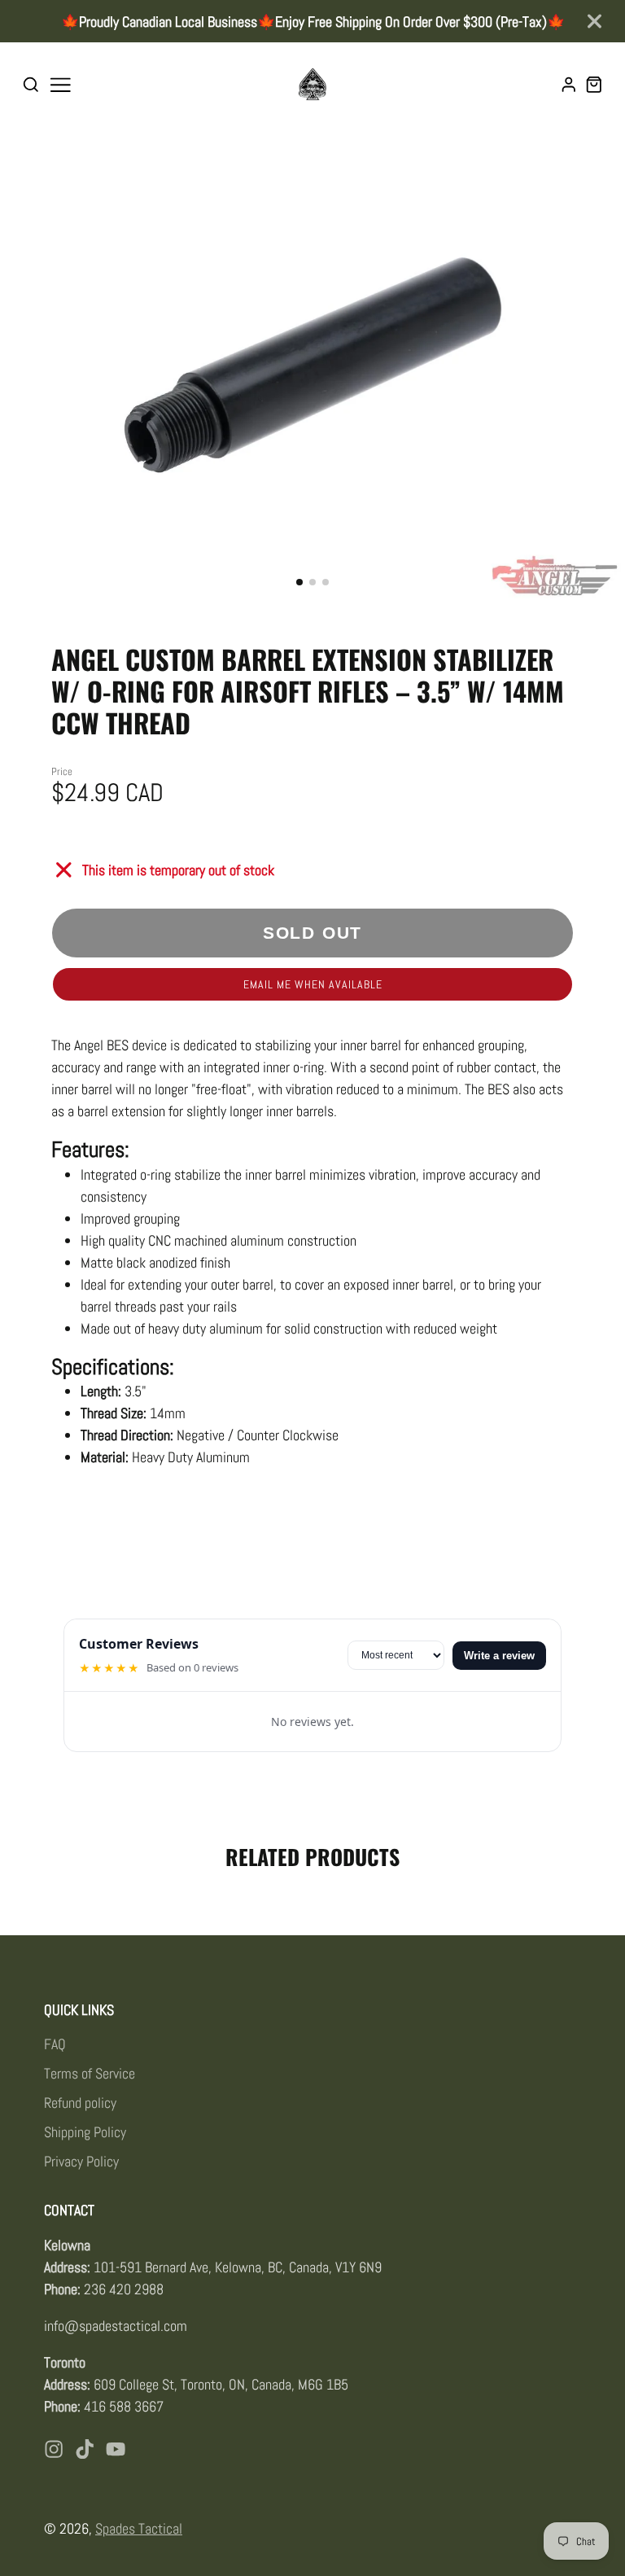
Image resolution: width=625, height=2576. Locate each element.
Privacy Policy (81, 2161)
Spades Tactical (139, 2528)
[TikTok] (85, 2449)
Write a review (499, 1656)
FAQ (55, 2044)
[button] (299, 582)
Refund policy (80, 2103)
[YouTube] (116, 2449)
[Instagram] (54, 2449)
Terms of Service (90, 2073)
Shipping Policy (85, 2132)
